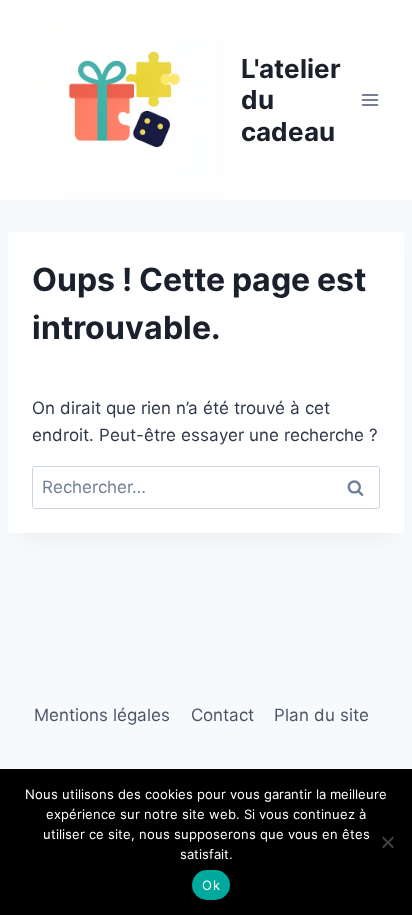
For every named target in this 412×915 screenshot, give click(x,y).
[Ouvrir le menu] (369, 99)
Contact (222, 715)
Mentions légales (102, 715)
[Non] (387, 842)
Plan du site (321, 715)
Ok (211, 885)
